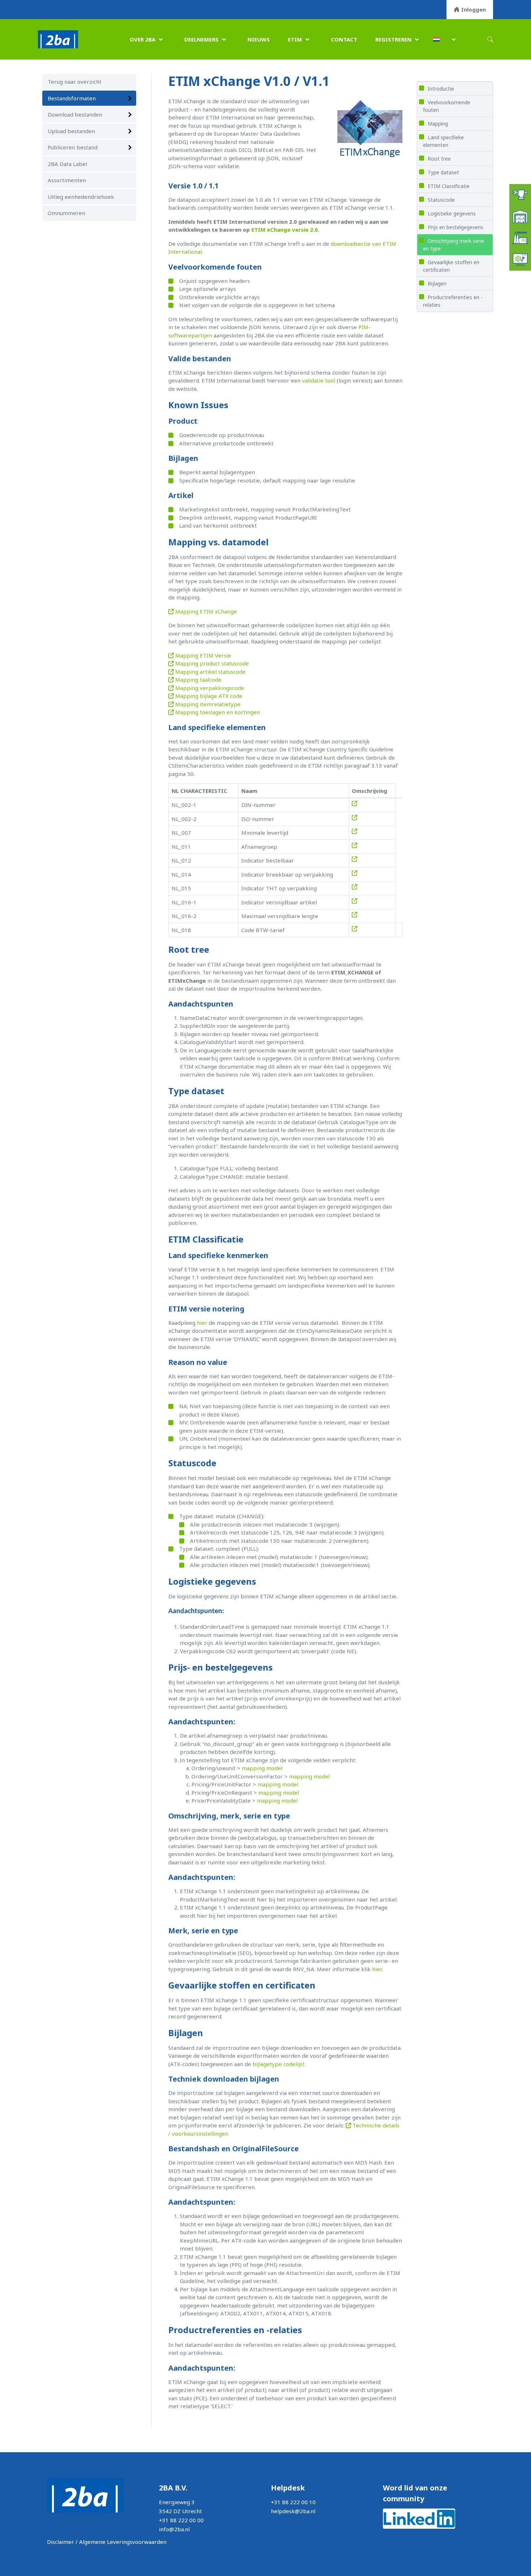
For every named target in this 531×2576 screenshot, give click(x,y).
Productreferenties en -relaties (453, 301)
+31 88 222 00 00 (181, 2520)
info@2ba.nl (174, 2529)
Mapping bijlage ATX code (208, 696)
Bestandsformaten (72, 98)
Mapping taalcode (198, 680)
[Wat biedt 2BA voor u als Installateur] (520, 194)
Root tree (439, 159)
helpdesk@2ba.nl (293, 2511)
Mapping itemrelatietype (207, 704)
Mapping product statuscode (211, 663)
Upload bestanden (71, 131)
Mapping (438, 124)
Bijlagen (437, 283)
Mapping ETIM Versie (202, 655)
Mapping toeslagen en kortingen (217, 712)
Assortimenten (67, 180)
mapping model (262, 1768)
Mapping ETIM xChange (205, 611)
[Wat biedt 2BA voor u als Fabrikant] (520, 237)
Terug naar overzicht (75, 82)
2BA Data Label (67, 164)
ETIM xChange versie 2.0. (285, 230)
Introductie (441, 89)
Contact (344, 39)
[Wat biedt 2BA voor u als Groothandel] (520, 216)
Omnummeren (66, 213)
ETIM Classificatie (449, 186)
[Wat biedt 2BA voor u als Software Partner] (520, 259)
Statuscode (441, 200)
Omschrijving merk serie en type (454, 245)
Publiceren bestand (73, 147)
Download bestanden (75, 114)
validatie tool (319, 380)
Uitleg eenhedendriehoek (81, 197)
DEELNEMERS (201, 39)
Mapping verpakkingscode (209, 688)
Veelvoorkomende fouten (447, 106)
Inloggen (474, 9)
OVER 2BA (143, 39)
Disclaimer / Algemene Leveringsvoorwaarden (107, 2542)
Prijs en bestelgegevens (456, 227)
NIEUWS (259, 39)
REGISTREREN (393, 39)
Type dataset (443, 172)
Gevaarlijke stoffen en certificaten (451, 266)
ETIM (295, 39)
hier (202, 1323)
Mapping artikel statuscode (210, 672)
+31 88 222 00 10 (293, 2502)
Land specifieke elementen (443, 141)
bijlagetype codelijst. (279, 2064)
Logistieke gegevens (452, 213)
